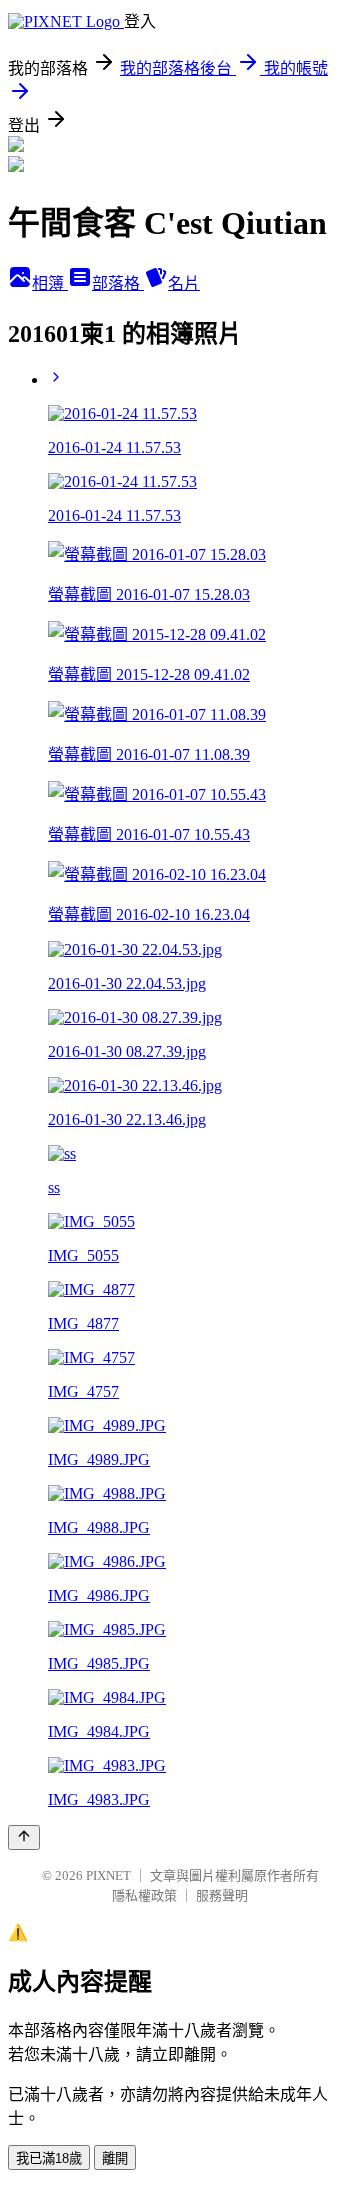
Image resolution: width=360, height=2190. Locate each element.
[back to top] (24, 1837)
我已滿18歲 (49, 2158)
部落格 (118, 283)
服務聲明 (222, 1895)
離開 (115, 2158)
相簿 (50, 283)
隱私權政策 (144, 1895)
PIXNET (108, 1875)
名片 (184, 283)
